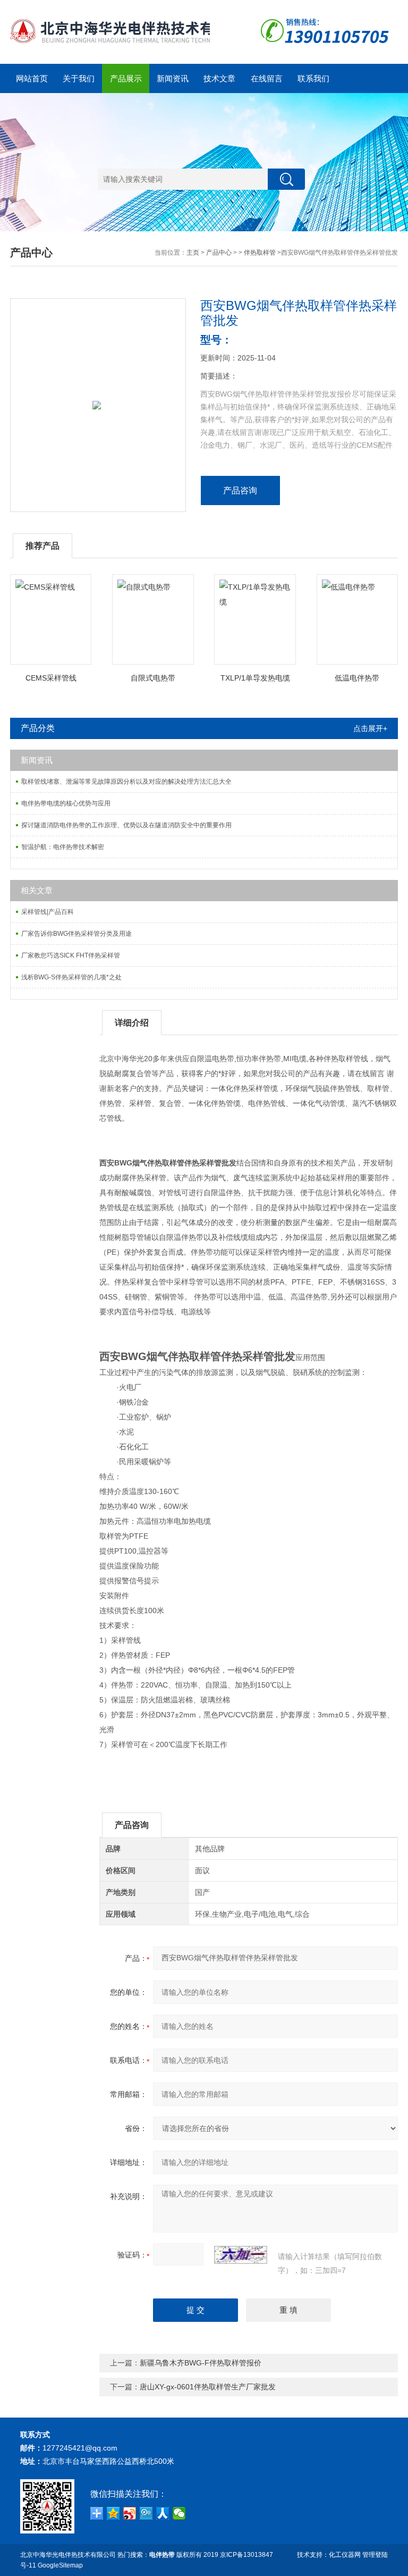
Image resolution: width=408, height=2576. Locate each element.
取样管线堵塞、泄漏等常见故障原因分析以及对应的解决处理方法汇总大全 (126, 782)
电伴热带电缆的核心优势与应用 (66, 803)
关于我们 (79, 78)
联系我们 (313, 78)
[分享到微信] (179, 2513)
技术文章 (219, 78)
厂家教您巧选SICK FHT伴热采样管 (71, 955)
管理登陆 (375, 2555)
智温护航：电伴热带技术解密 (63, 847)
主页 (193, 253)
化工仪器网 (345, 2555)
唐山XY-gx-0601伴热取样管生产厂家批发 (208, 2387)
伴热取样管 (260, 253)
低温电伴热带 (357, 678)
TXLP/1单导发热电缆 (255, 678)
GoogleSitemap (60, 2565)
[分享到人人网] (163, 2513)
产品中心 (219, 253)
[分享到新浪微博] (130, 2513)
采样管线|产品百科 (48, 912)
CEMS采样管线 (51, 678)
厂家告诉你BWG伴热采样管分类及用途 (76, 934)
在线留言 (267, 78)
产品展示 (126, 78)
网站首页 (32, 78)
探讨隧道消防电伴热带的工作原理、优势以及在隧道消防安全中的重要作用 (126, 825)
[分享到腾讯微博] (146, 2513)
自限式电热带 (153, 678)
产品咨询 (240, 490)
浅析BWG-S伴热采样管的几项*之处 (71, 977)
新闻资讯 (173, 78)
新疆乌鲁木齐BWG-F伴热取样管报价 (201, 2363)
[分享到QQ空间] (113, 2513)
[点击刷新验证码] (241, 2255)
